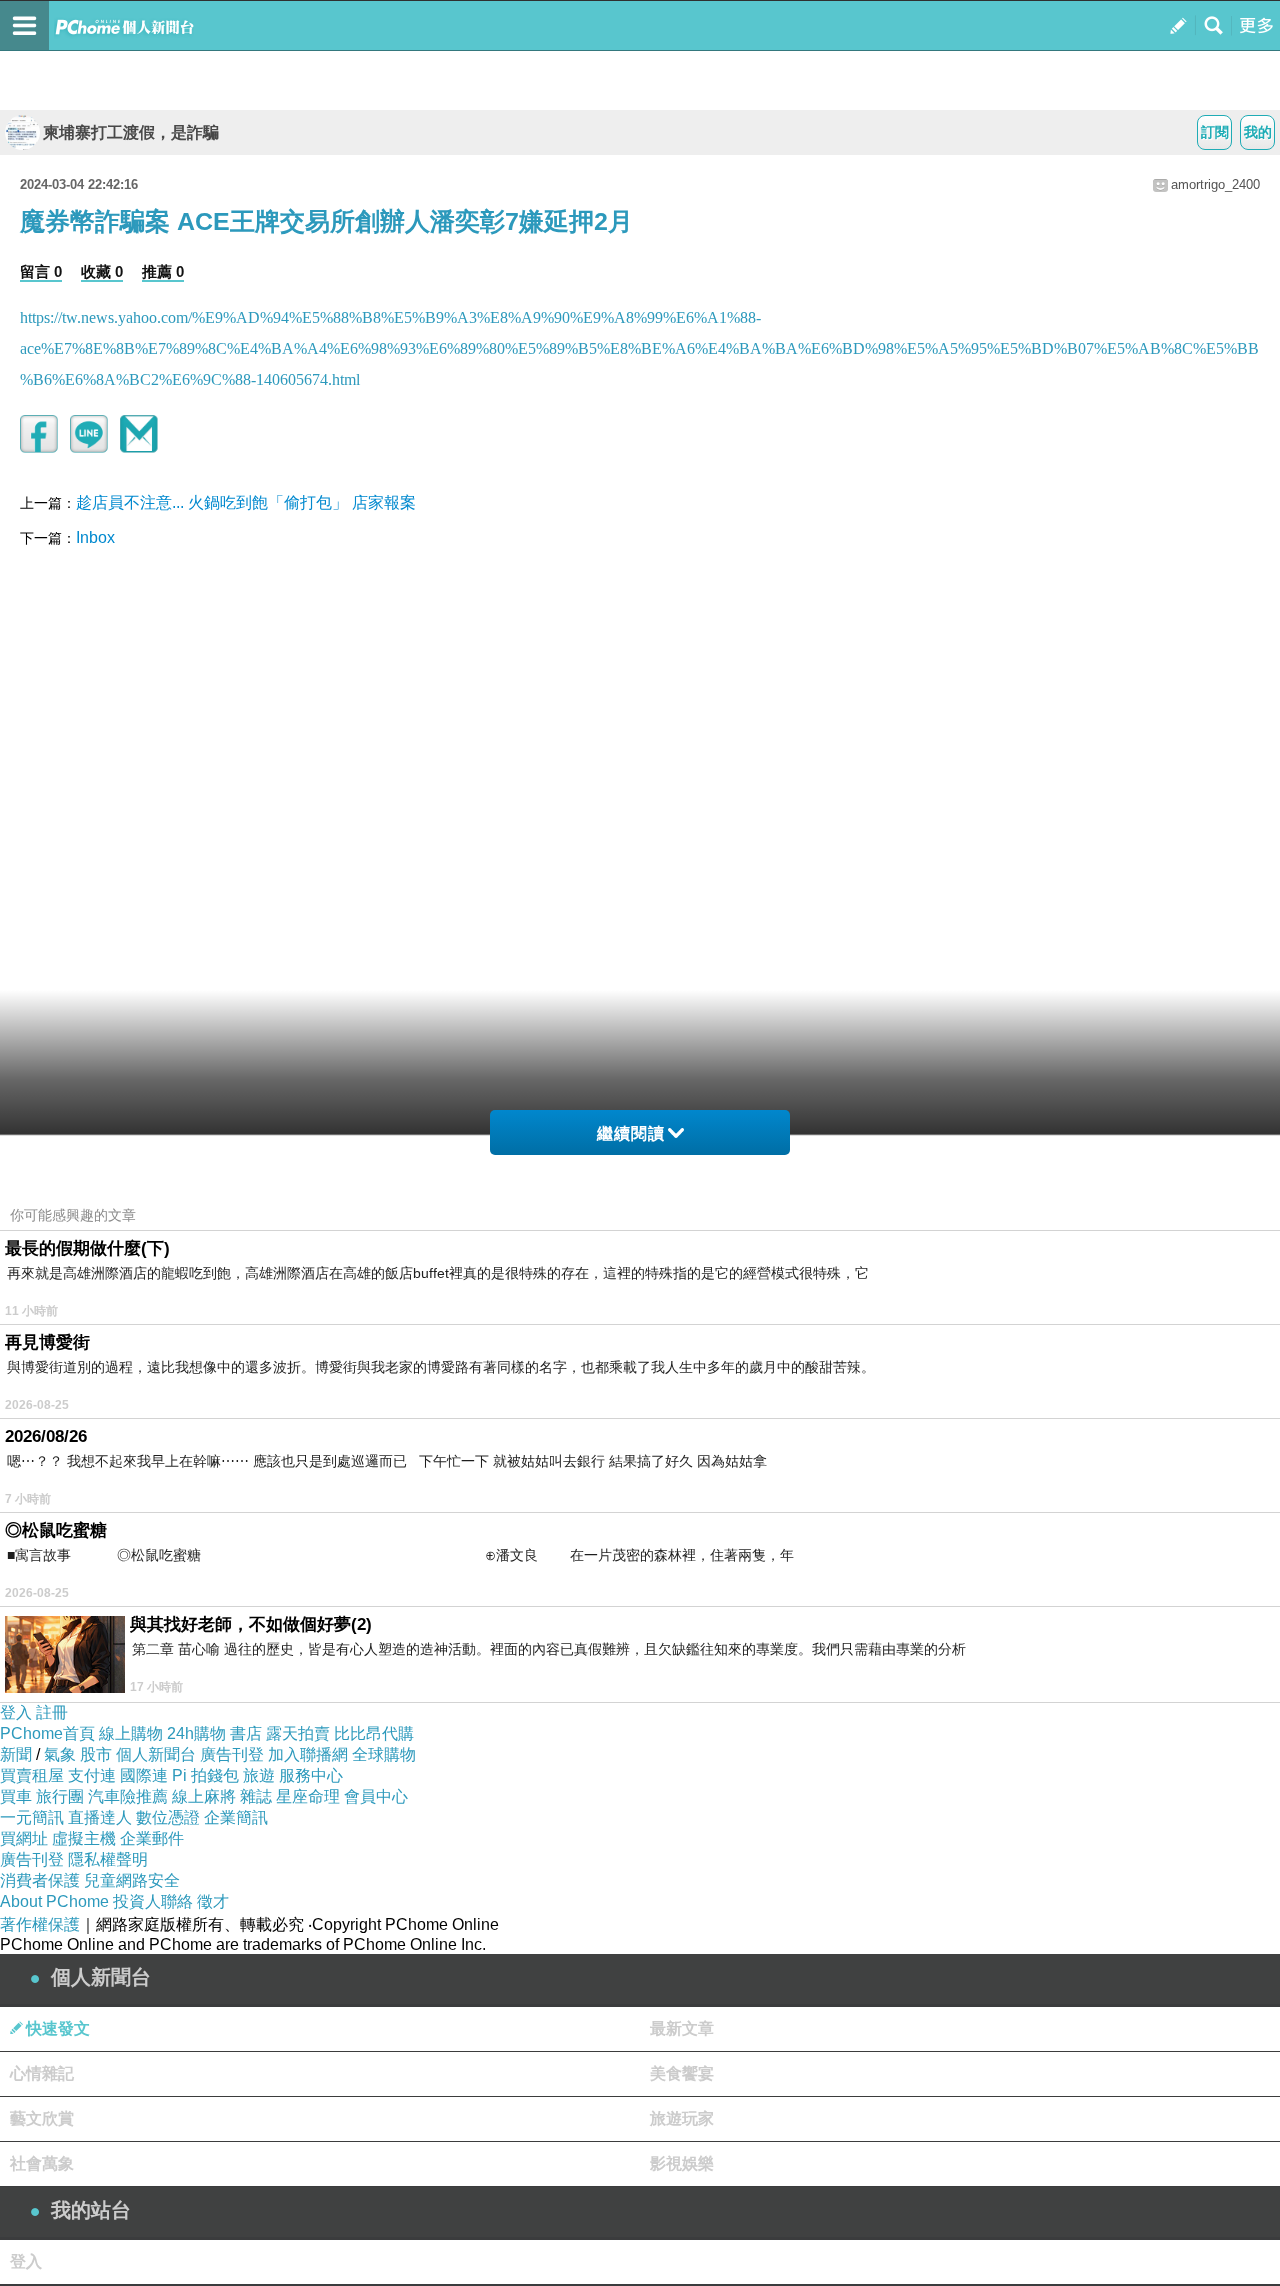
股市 (96, 1754)
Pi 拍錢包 (205, 1775)
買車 (16, 1796)
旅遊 (259, 1775)
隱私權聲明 (108, 1859)
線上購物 (131, 1733)
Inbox (95, 537)
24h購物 (196, 1733)
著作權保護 (40, 1924)
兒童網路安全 (132, 1880)
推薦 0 (163, 271)
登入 (16, 1712)
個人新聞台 (156, 1754)
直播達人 (100, 1817)
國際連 (144, 1775)
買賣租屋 (32, 1775)
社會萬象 (42, 2163)
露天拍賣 (298, 1733)
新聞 (16, 1754)
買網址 (24, 1838)
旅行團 (60, 1796)
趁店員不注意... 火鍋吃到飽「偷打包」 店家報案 (246, 502)
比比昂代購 (374, 1733)
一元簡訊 (32, 1817)
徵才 (213, 1901)
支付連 (92, 1775)
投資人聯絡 (153, 1901)
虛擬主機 (84, 1838)
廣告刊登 (232, 1754)
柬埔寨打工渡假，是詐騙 (131, 132)
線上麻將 (204, 1796)
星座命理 (308, 1796)
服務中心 (311, 1775)
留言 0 (41, 271)
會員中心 (376, 1796)
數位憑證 (168, 1817)
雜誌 (256, 1796)
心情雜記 (42, 2073)
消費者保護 (40, 1880)
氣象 (60, 1754)
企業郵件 (152, 1838)
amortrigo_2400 (1215, 184)
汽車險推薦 (128, 1796)
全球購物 (384, 1754)
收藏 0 (102, 271)
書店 (246, 1733)
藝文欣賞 (42, 2118)
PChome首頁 (47, 1733)
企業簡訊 (236, 1817)
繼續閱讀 (631, 1133)
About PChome (54, 1901)
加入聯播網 (308, 1754)
